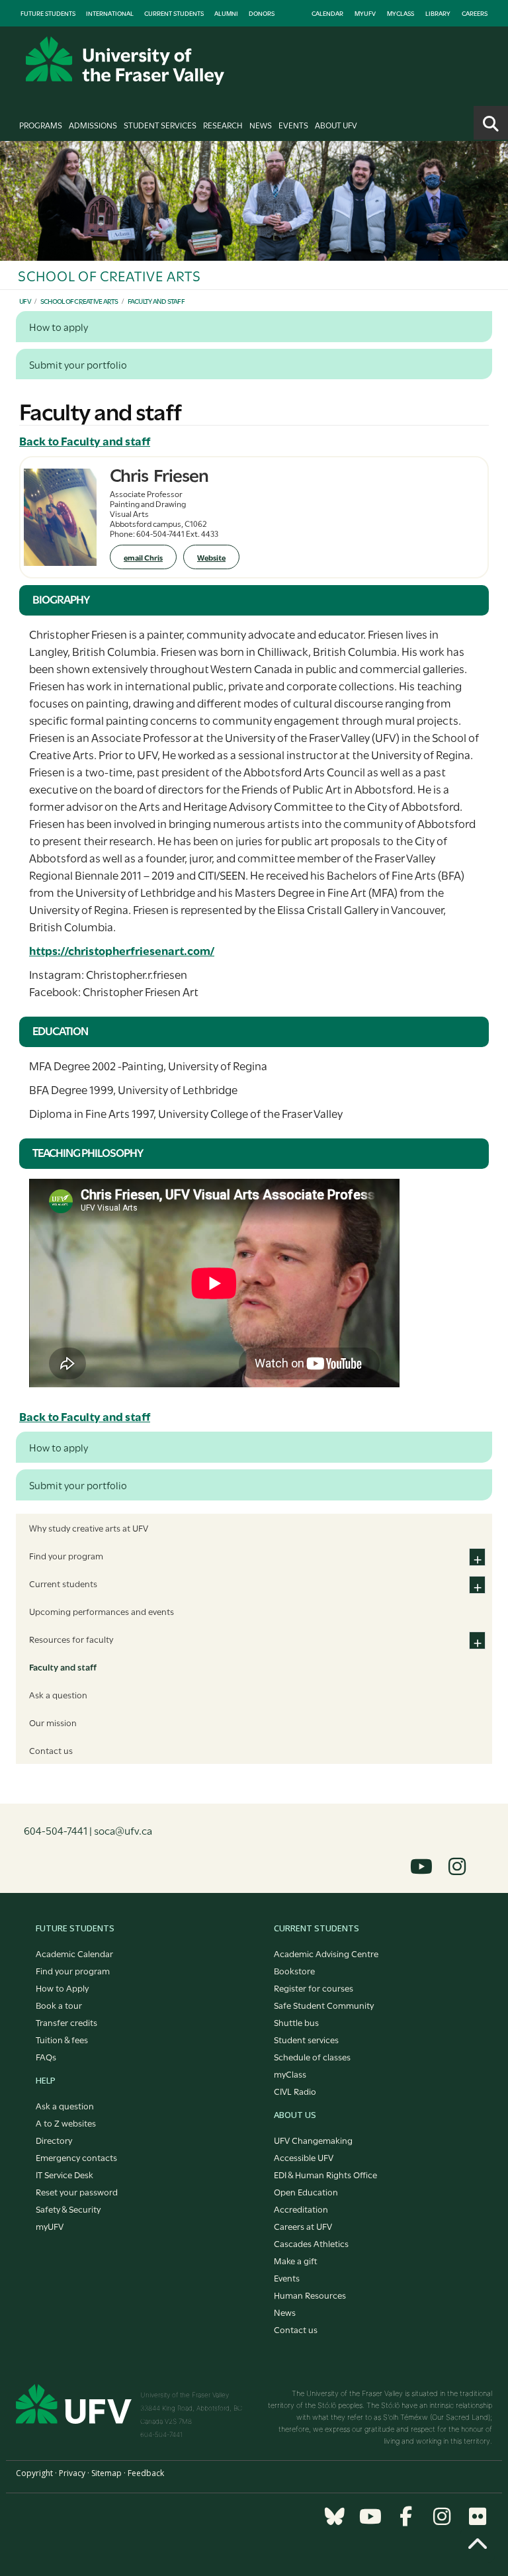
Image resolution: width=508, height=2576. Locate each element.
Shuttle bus (296, 2022)
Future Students (48, 13)
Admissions (93, 124)
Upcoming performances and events (102, 1611)
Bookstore (294, 1970)
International (110, 13)
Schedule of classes (312, 2056)
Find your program (66, 1555)
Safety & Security (68, 2209)
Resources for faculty (71, 1639)
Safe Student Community (324, 2005)
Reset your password (77, 2191)
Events (293, 124)
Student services (306, 2039)
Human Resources (310, 2295)
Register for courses (314, 1988)
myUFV (365, 13)
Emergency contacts (76, 2157)
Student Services (160, 124)
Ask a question (58, 1694)
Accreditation (301, 2209)
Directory (54, 2140)
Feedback (146, 2473)
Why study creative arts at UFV (89, 1528)
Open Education (306, 2191)
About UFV (336, 124)
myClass (401, 13)
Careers (475, 13)
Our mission (53, 1722)
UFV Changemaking (313, 2140)
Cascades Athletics (311, 2243)
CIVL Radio (295, 2091)
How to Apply (62, 1988)
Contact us (51, 1750)
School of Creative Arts (79, 301)
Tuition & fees (62, 2039)
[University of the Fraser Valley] (125, 61)
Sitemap (106, 2473)
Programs (41, 124)
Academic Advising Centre (326, 1953)
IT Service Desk (64, 2174)
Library (438, 13)
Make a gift (296, 2260)
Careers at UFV (303, 2226)
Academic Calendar (74, 1953)
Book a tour (59, 2005)
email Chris (143, 557)
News (261, 124)
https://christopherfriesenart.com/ (122, 950)
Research (223, 124)
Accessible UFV (304, 2157)
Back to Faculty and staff (85, 440)
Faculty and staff (156, 301)
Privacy (72, 2473)
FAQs (46, 2056)
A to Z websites (66, 2123)
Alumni (226, 13)
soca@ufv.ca (123, 1830)
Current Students (174, 13)
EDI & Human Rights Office (325, 2174)
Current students (63, 1583)
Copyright (34, 2473)
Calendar (327, 13)
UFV (25, 301)
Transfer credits (66, 2022)
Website (211, 557)
